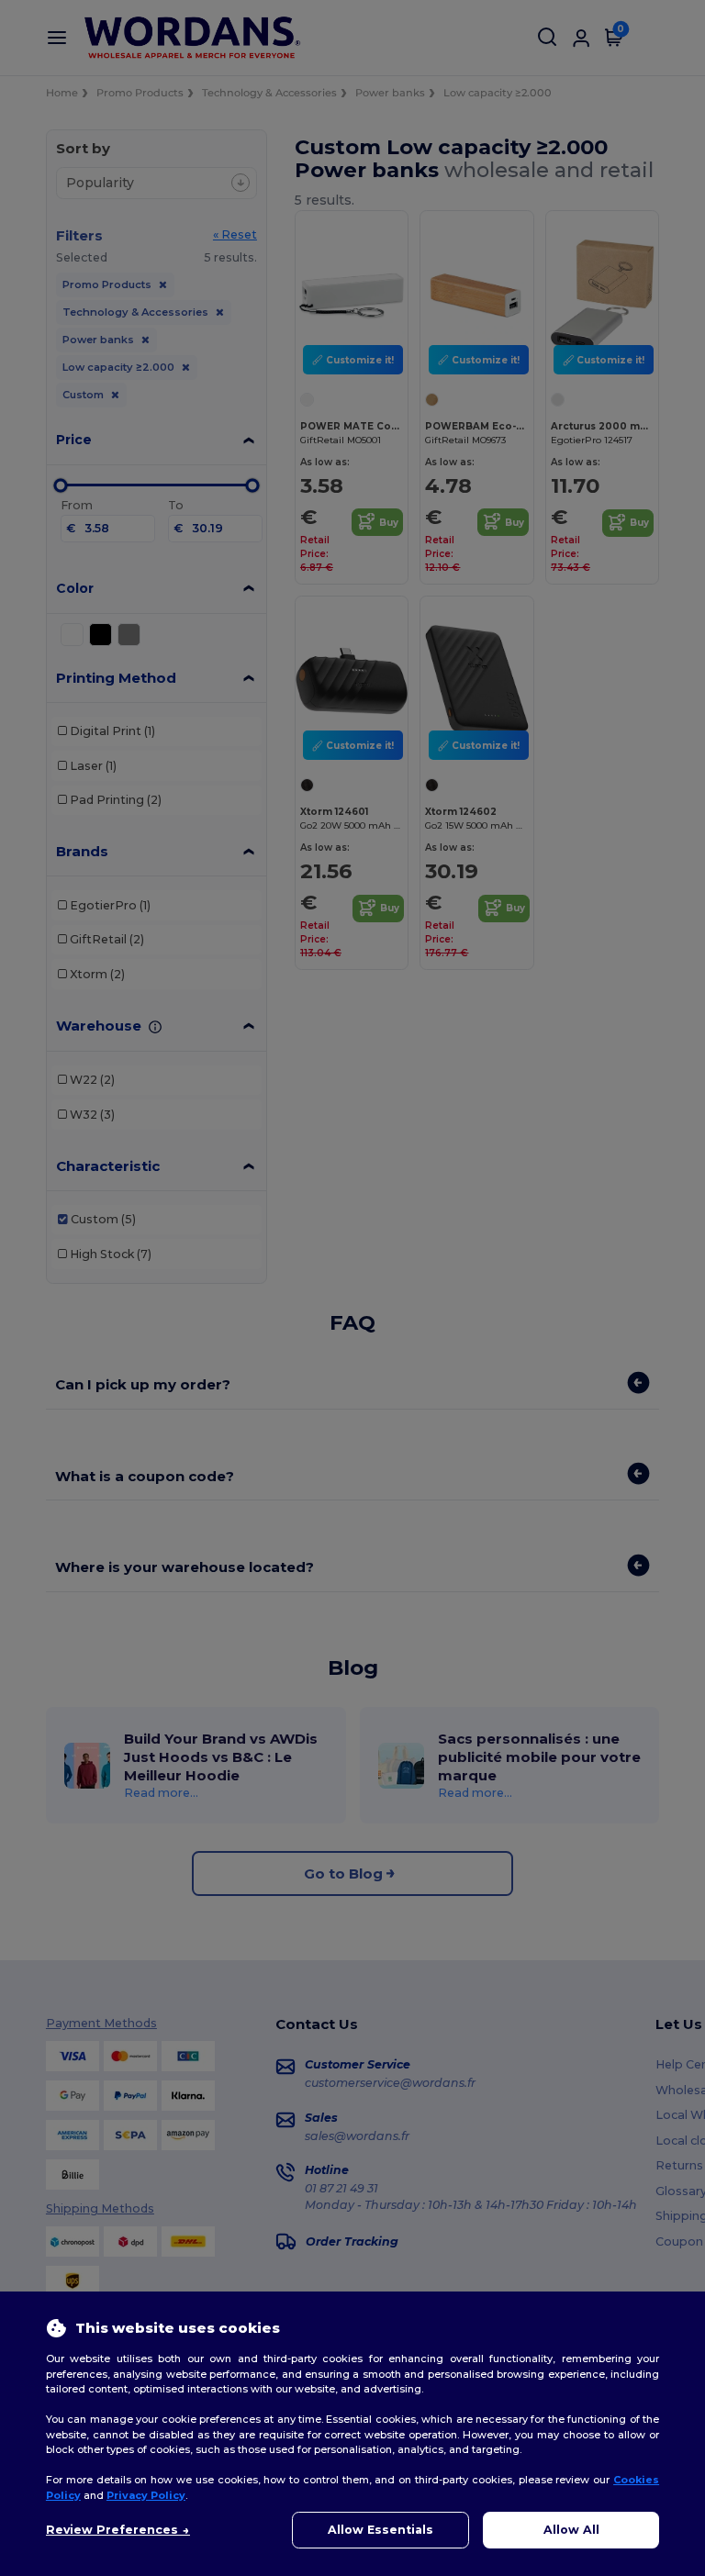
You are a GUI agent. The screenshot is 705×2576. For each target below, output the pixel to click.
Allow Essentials (380, 2530)
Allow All (571, 2530)
